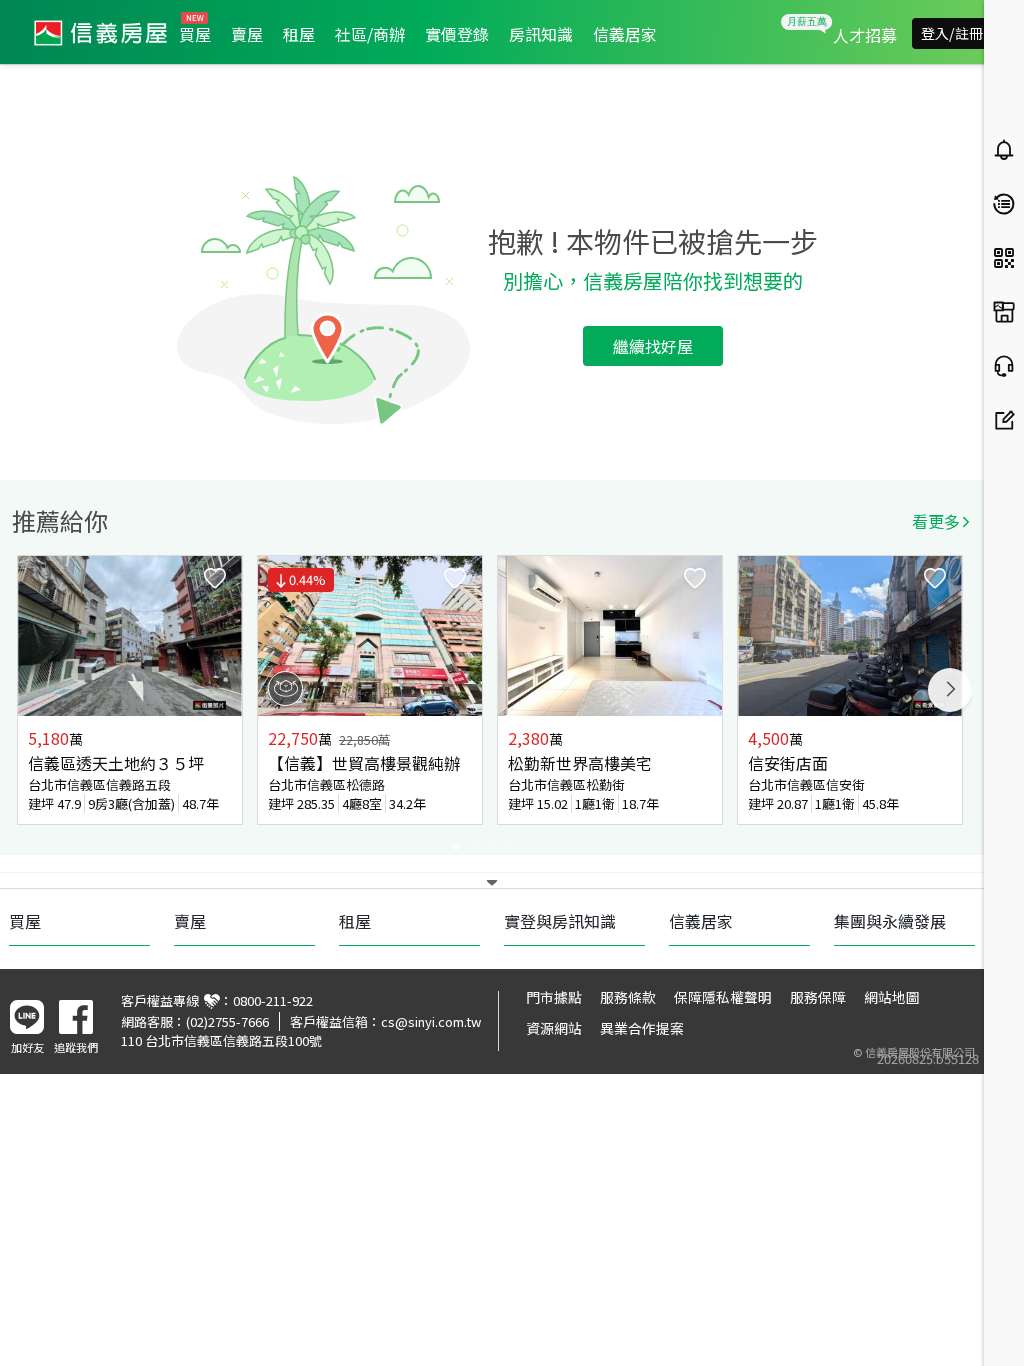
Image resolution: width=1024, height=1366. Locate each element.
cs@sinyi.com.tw (431, 1021)
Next (950, 690)
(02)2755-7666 (227, 1021)
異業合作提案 (642, 1028)
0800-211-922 (273, 1000)
